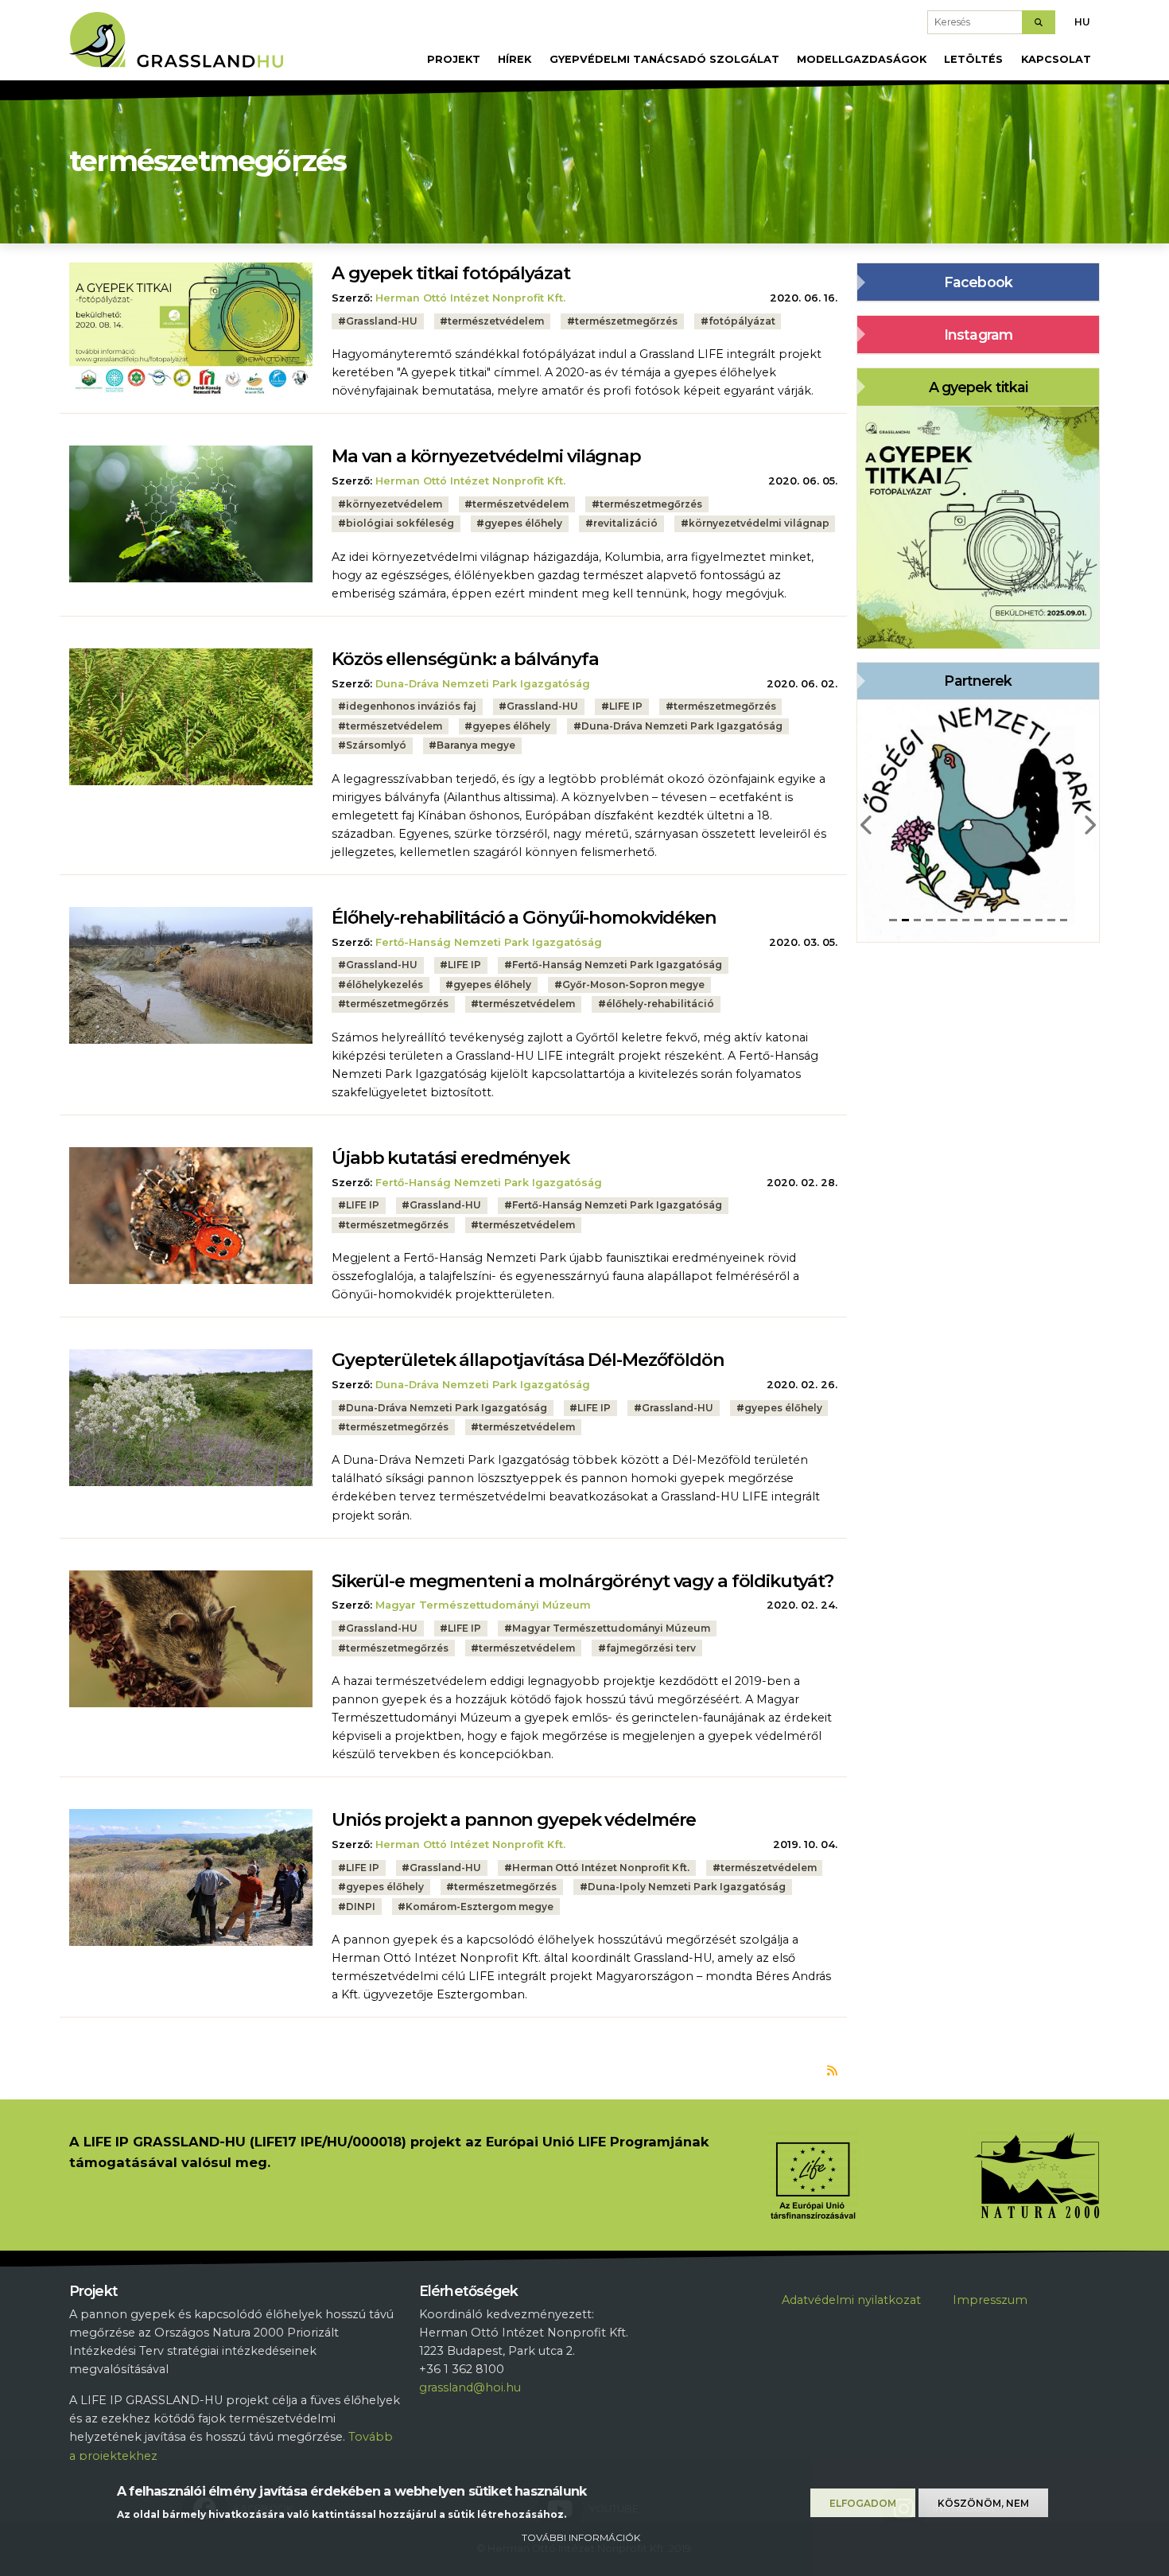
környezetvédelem (394, 504)
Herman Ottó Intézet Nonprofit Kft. (470, 298)
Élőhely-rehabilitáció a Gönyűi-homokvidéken (524, 917)
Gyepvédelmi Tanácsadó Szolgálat (664, 59)
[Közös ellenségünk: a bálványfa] (191, 716)
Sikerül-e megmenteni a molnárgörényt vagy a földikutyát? (583, 1581)
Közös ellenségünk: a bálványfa (465, 659)
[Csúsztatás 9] (990, 920)
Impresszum (990, 2300)
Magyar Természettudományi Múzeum (483, 1605)
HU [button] (1082, 22)
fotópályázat (742, 321)
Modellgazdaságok (862, 59)
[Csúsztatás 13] (1039, 920)
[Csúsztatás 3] (917, 920)
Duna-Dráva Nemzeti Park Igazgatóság (483, 684)
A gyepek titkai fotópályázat (451, 273)
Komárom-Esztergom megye (480, 1907)
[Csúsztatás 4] (929, 920)
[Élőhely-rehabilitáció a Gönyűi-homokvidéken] (191, 975)
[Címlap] (183, 44)
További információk (581, 2537)
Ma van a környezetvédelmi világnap (486, 456)
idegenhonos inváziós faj (411, 706)
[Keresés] (1039, 22)
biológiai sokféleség (400, 523)
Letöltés (973, 59)
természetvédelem (496, 321)
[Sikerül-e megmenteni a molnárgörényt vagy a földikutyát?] (191, 1638)
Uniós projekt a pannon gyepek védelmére (514, 1819)
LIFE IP (626, 706)
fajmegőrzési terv (651, 1648)
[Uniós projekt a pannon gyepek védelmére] (191, 1877)
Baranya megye (476, 745)
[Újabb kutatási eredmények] (191, 1215)
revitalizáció (625, 523)
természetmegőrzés (626, 321)
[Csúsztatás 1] (893, 920)
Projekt (454, 59)
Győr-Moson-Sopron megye (633, 984)
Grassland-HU (382, 321)
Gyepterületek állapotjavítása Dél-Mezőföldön (528, 1360)
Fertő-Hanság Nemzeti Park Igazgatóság (489, 942)
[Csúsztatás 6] (954, 920)
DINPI (361, 1907)
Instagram (978, 335)
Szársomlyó (376, 745)
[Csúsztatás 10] (1002, 920)
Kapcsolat (1056, 59)
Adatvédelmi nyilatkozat (851, 2300)
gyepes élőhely (523, 523)
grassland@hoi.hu (470, 2387)
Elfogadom (863, 2503)
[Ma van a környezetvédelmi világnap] (191, 513)
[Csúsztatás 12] (1027, 920)
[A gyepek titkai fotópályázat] (191, 330)
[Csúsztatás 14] (1051, 920)
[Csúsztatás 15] (1064, 920)
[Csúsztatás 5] (941, 920)
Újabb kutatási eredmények (451, 1158)
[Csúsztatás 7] (966, 920)
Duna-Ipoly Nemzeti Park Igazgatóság (687, 1887)
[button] (867, 821)
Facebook (978, 282)
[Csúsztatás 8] (978, 920)
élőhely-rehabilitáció (660, 1004)
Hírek (515, 59)
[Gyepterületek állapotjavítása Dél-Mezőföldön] (191, 1417)
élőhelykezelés (384, 984)
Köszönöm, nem (983, 2503)
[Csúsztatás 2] (905, 920)
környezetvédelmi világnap (759, 523)
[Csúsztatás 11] (1014, 920)
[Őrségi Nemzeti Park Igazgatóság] (978, 820)
